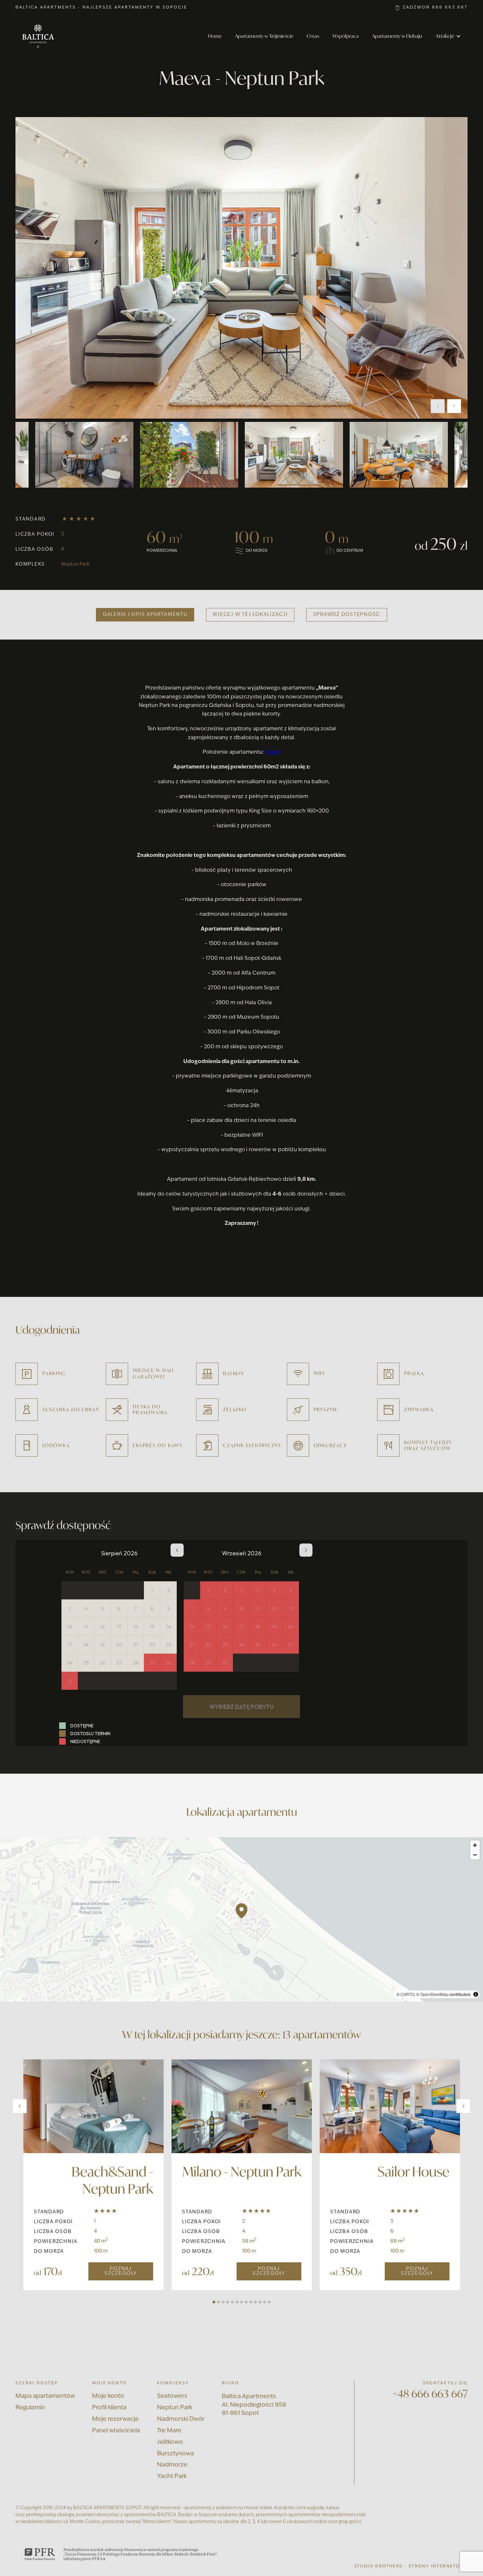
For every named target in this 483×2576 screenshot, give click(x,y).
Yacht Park (172, 2477)
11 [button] (260, 2302)
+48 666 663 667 (430, 2394)
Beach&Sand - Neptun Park (112, 2180)
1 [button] (214, 2302)
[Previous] (20, 2106)
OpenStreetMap (434, 1994)
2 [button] (218, 2302)
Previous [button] (438, 406)
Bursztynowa (175, 2454)
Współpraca (346, 36)
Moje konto (108, 2396)
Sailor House (414, 2172)
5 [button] (232, 2302)
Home (215, 36)
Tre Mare (169, 2431)
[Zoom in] (475, 1845)
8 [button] (246, 2302)
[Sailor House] (390, 2106)
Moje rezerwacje (115, 2419)
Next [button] (454, 406)
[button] (448, 36)
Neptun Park (75, 564)
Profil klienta (109, 2408)
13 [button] (269, 2302)
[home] (38, 36)
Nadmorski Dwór (181, 2419)
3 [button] (223, 2302)
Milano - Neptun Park (242, 2172)
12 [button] (264, 2302)
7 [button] (241, 2302)
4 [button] (228, 2302)
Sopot (273, 752)
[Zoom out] (475, 1855)
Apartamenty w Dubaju (397, 36)
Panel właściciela (116, 2431)
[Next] (463, 2106)
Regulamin (30, 2408)
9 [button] (251, 2302)
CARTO (407, 1994)
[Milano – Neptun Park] (242, 2106)
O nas (313, 36)
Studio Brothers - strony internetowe (411, 2566)
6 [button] (237, 2302)
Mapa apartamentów (45, 2396)
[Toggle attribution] (476, 1994)
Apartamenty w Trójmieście (264, 36)
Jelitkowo (170, 2442)
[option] (241, 268)
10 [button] (255, 2302)
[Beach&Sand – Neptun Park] (93, 2106)
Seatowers (172, 2396)
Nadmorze (172, 2465)
